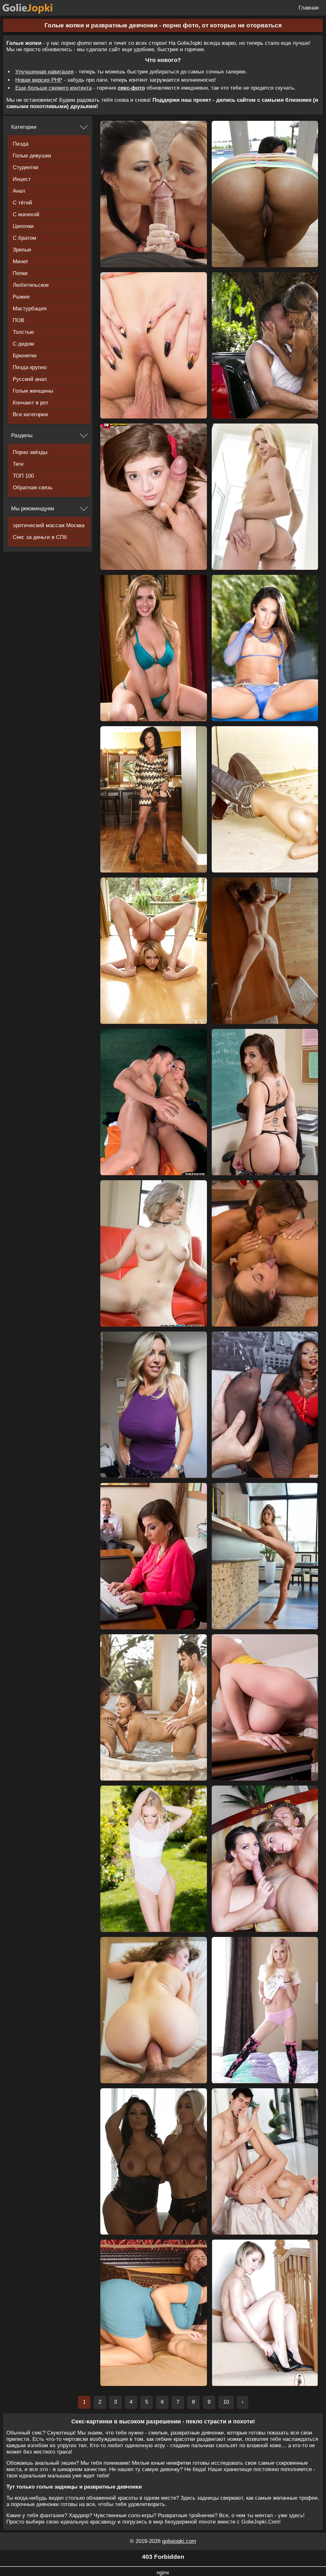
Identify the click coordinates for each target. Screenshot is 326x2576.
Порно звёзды (30, 452)
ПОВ (18, 320)
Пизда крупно (30, 367)
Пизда (21, 144)
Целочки (23, 226)
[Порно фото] (32, 8)
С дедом (23, 344)
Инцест (22, 179)
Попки (20, 273)
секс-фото (131, 88)
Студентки (26, 167)
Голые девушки (32, 156)
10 (226, 2402)
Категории (24, 127)
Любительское (31, 285)
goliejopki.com (179, 2541)
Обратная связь (33, 488)
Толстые (23, 332)
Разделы (22, 435)
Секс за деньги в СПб (40, 537)
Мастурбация (30, 309)
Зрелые (22, 250)
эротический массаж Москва (49, 525)
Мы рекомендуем (33, 509)
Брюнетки (25, 356)
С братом (25, 238)
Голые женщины (33, 391)
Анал (19, 191)
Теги (18, 464)
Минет (21, 262)
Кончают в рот (31, 403)
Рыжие (21, 297)
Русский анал (30, 379)
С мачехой (26, 214)
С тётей (22, 203)
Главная (309, 8)
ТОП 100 (23, 476)
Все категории (30, 414)
